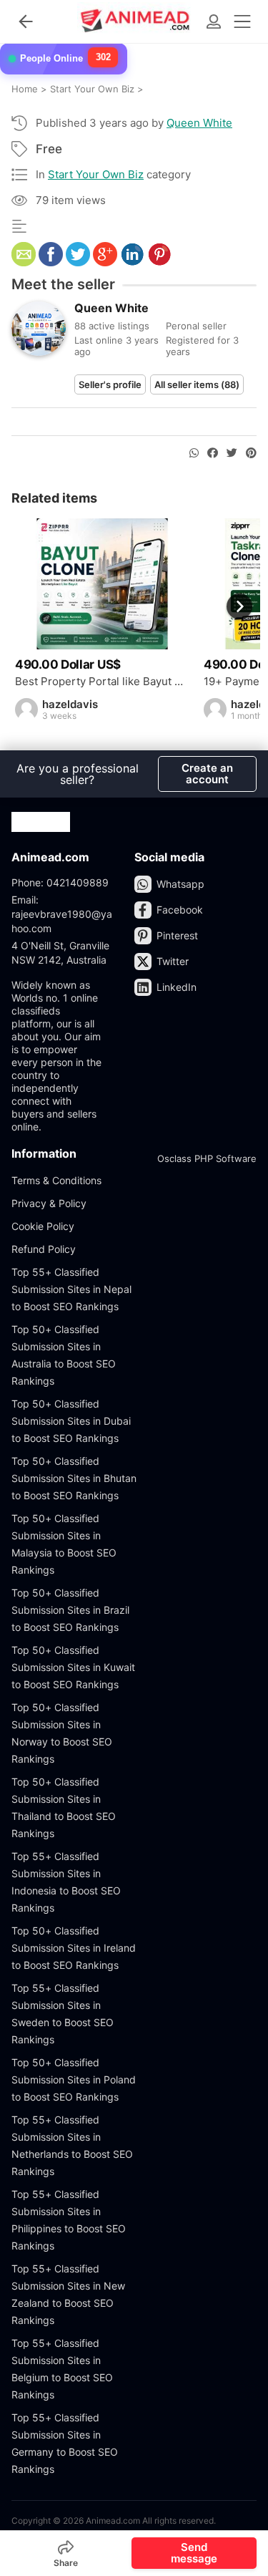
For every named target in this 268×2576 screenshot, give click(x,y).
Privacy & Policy (49, 1203)
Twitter (173, 961)
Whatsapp (180, 884)
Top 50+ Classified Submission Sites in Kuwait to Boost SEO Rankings (73, 1667)
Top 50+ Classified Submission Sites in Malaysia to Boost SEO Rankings (64, 1544)
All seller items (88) (197, 384)
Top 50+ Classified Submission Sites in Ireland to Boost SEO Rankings (74, 1948)
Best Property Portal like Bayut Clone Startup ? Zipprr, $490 (102, 682)
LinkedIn (177, 987)
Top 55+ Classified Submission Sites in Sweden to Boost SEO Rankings (63, 2014)
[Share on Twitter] (232, 453)
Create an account (207, 774)
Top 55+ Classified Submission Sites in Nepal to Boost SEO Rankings (71, 1289)
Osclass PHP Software (207, 1158)
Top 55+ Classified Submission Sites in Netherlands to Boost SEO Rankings (72, 2145)
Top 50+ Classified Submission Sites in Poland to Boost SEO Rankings (74, 2079)
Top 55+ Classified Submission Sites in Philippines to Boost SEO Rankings (69, 2220)
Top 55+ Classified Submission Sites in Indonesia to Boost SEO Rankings (66, 1882)
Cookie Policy (43, 1226)
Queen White (199, 123)
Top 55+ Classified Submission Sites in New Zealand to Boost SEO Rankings (68, 2294)
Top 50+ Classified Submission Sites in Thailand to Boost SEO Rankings (64, 1807)
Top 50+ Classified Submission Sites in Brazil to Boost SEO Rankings (70, 1610)
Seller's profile (110, 384)
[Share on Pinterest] (251, 453)
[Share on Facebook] (213, 453)
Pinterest (177, 935)
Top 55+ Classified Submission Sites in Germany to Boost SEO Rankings (65, 2443)
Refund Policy (44, 1249)
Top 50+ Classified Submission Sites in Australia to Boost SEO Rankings (64, 1355)
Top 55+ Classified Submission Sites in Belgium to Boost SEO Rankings (62, 2369)
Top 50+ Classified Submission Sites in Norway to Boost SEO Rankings (62, 1733)
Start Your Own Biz (96, 174)
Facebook (180, 910)
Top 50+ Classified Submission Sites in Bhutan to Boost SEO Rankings (74, 1478)
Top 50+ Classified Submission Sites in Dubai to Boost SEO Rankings (71, 1421)
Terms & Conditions (56, 1180)
